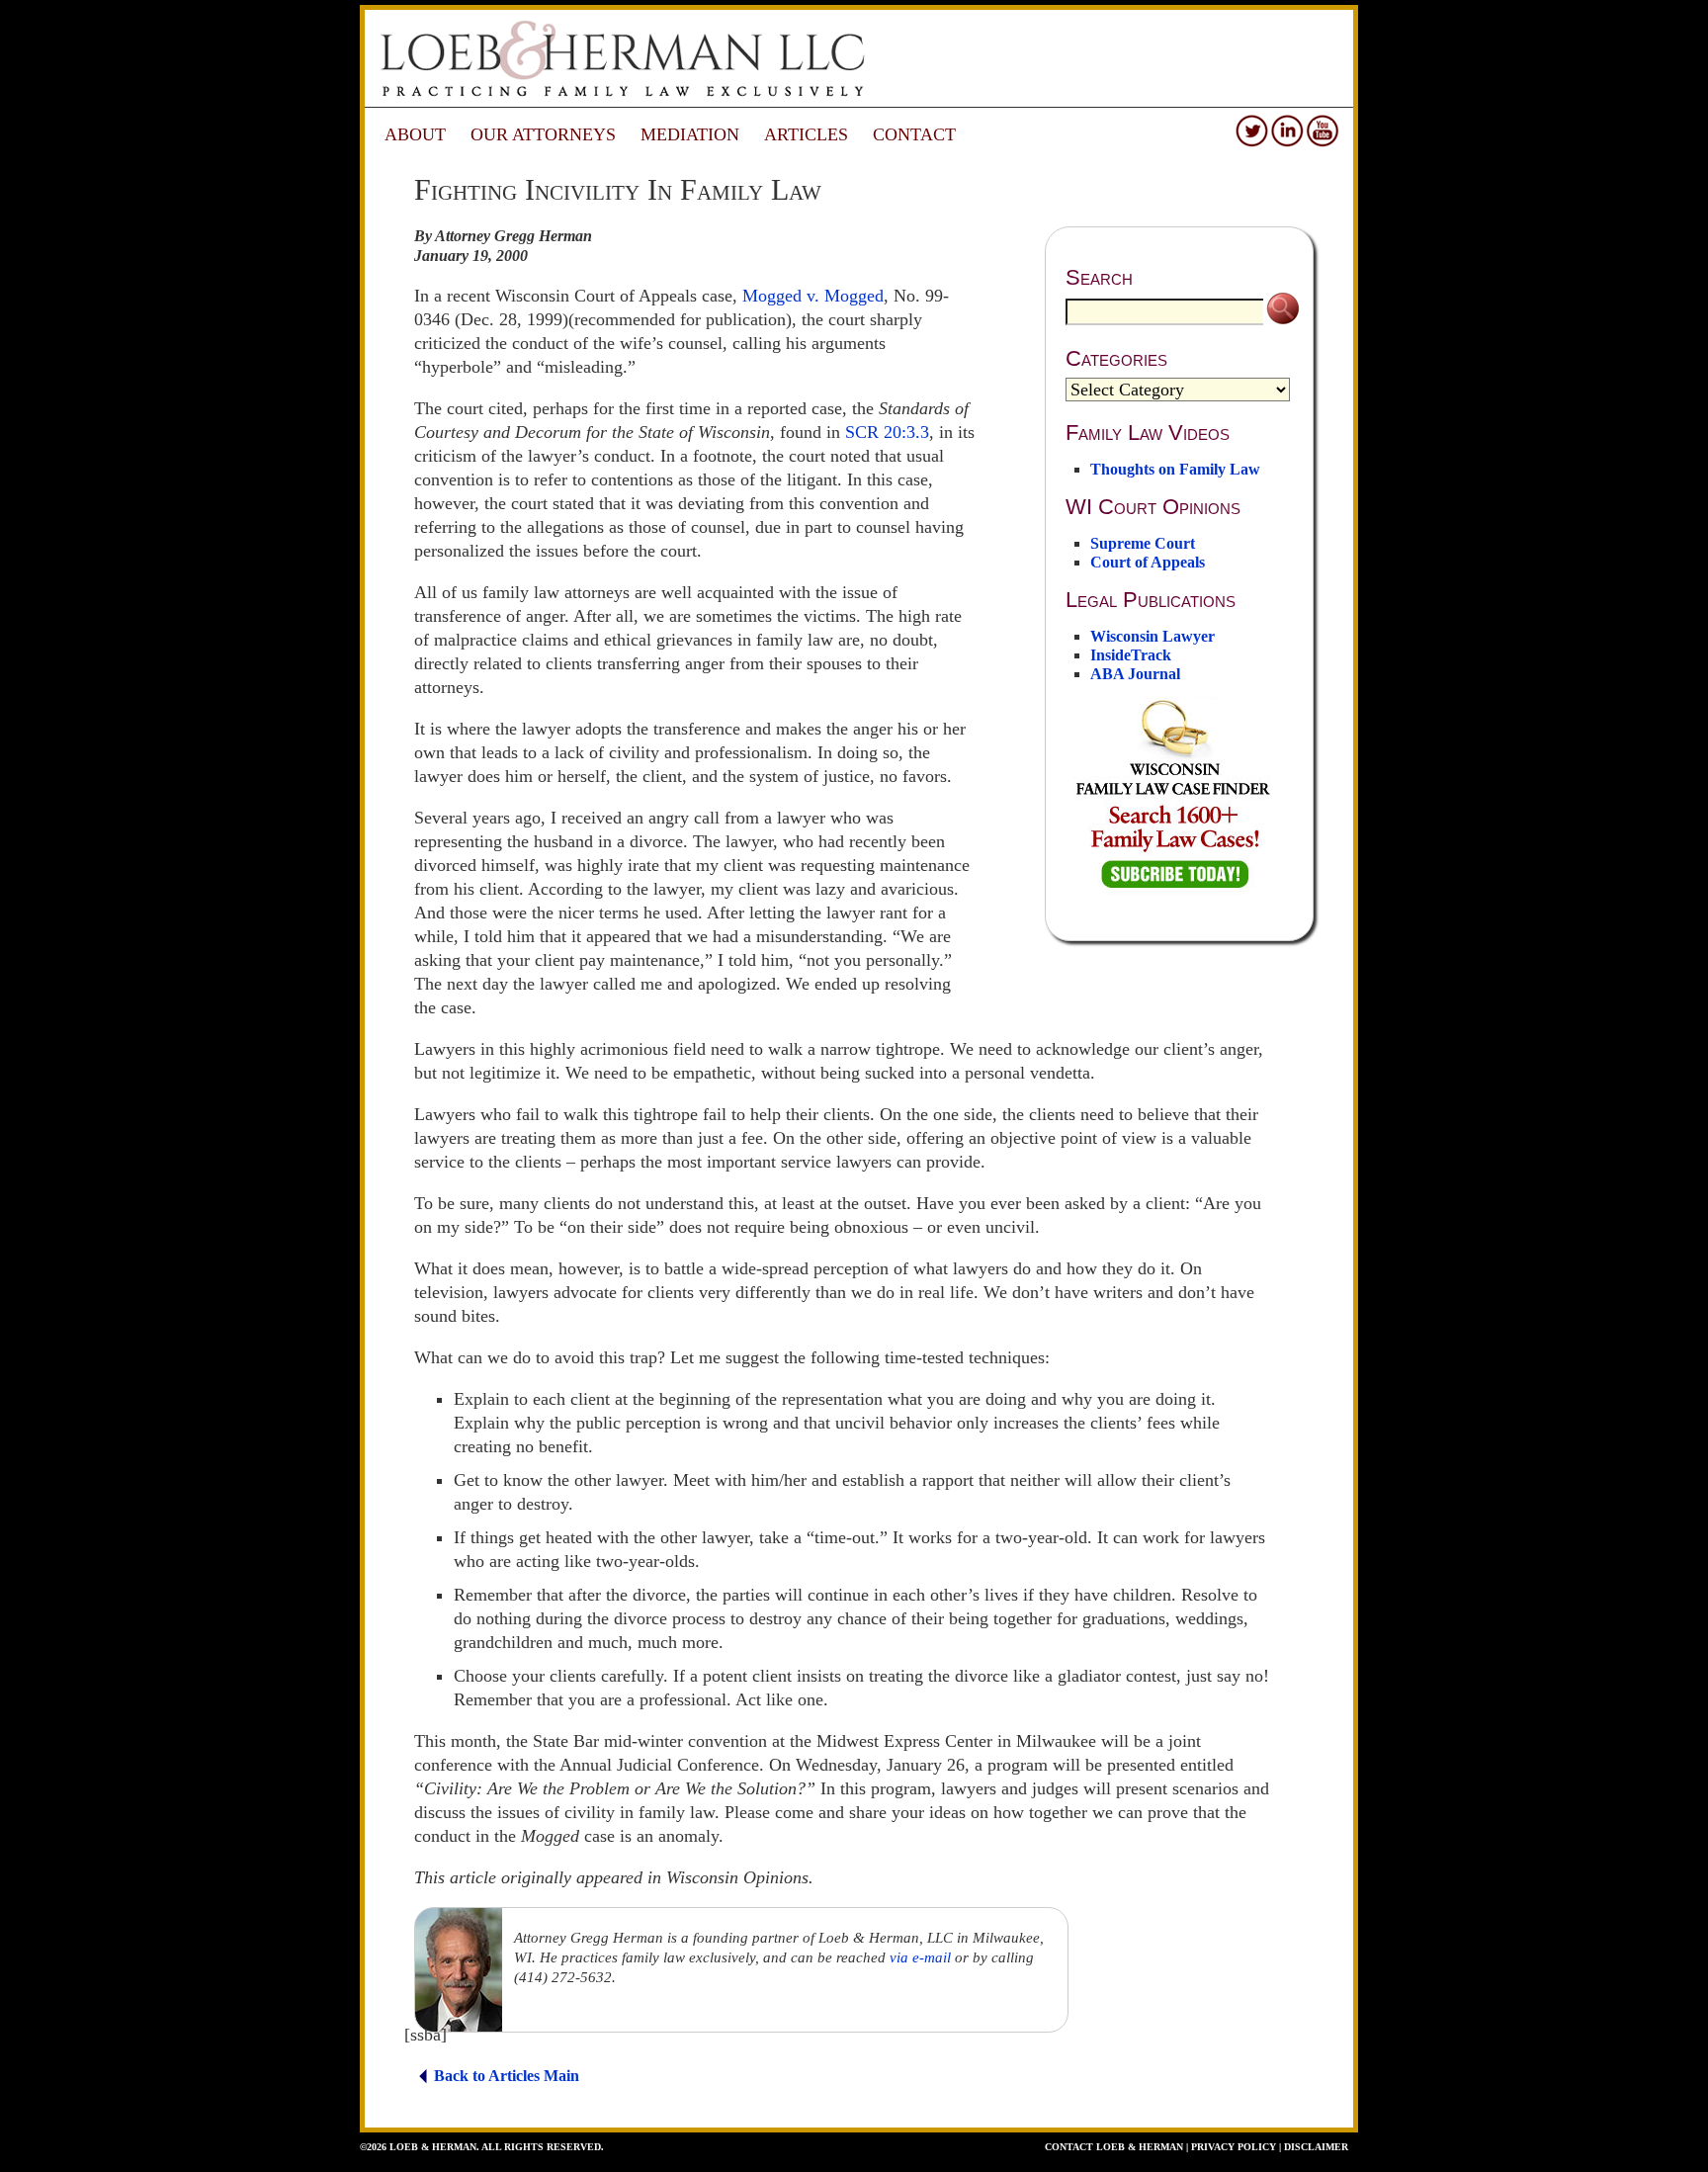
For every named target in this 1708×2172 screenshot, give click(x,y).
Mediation (690, 134)
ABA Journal (1135, 674)
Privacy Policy (1234, 2147)
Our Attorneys (543, 134)
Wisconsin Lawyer (1153, 636)
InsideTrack (1131, 655)
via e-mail (920, 1957)
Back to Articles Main (507, 2076)
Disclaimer (1316, 2147)
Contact (914, 134)
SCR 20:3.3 (887, 432)
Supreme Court (1143, 543)
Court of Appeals (1148, 562)
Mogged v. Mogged (813, 296)
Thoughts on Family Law (1175, 469)
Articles (806, 134)
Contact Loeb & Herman (1114, 2147)
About (415, 134)
